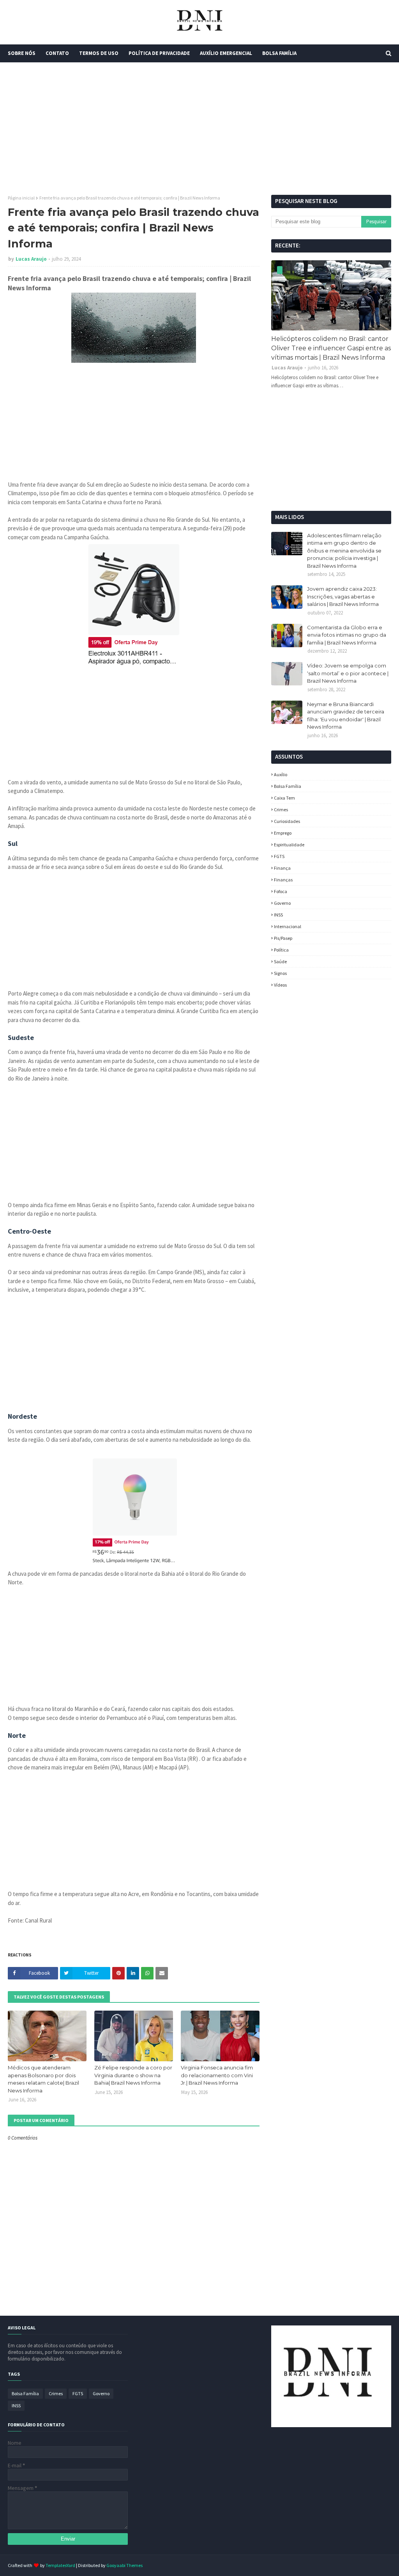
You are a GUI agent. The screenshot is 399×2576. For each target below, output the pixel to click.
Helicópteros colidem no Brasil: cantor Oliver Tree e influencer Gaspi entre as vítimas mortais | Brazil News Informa (331, 348)
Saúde (280, 961)
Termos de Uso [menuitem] (99, 53)
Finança (282, 868)
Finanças (283, 880)
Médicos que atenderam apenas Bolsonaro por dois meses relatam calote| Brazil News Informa (43, 2079)
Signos (280, 973)
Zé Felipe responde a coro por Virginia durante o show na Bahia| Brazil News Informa (133, 2075)
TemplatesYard (60, 2565)
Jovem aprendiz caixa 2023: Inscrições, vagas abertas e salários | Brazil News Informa (343, 596)
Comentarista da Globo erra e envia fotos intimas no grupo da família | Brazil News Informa (347, 635)
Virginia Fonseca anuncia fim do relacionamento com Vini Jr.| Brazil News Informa (217, 2075)
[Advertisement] (199, 129)
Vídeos (280, 985)
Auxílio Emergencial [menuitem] (226, 53)
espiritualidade (289, 845)
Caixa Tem (284, 798)
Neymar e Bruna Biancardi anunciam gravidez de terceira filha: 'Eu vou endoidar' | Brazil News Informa (346, 716)
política (281, 950)
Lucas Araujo (31, 259)
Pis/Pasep (283, 938)
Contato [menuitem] (57, 53)
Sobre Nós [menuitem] (22, 53)
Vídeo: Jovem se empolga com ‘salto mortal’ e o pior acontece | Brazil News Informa (348, 673)
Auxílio (281, 774)
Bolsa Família (288, 786)
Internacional (288, 926)
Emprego (283, 833)
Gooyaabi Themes (124, 2565)
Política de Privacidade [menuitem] (159, 53)
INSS (278, 915)
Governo (282, 903)
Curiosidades (287, 821)
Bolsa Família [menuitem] (279, 53)
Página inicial (21, 198)
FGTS (279, 856)
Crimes (281, 810)
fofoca (281, 891)
